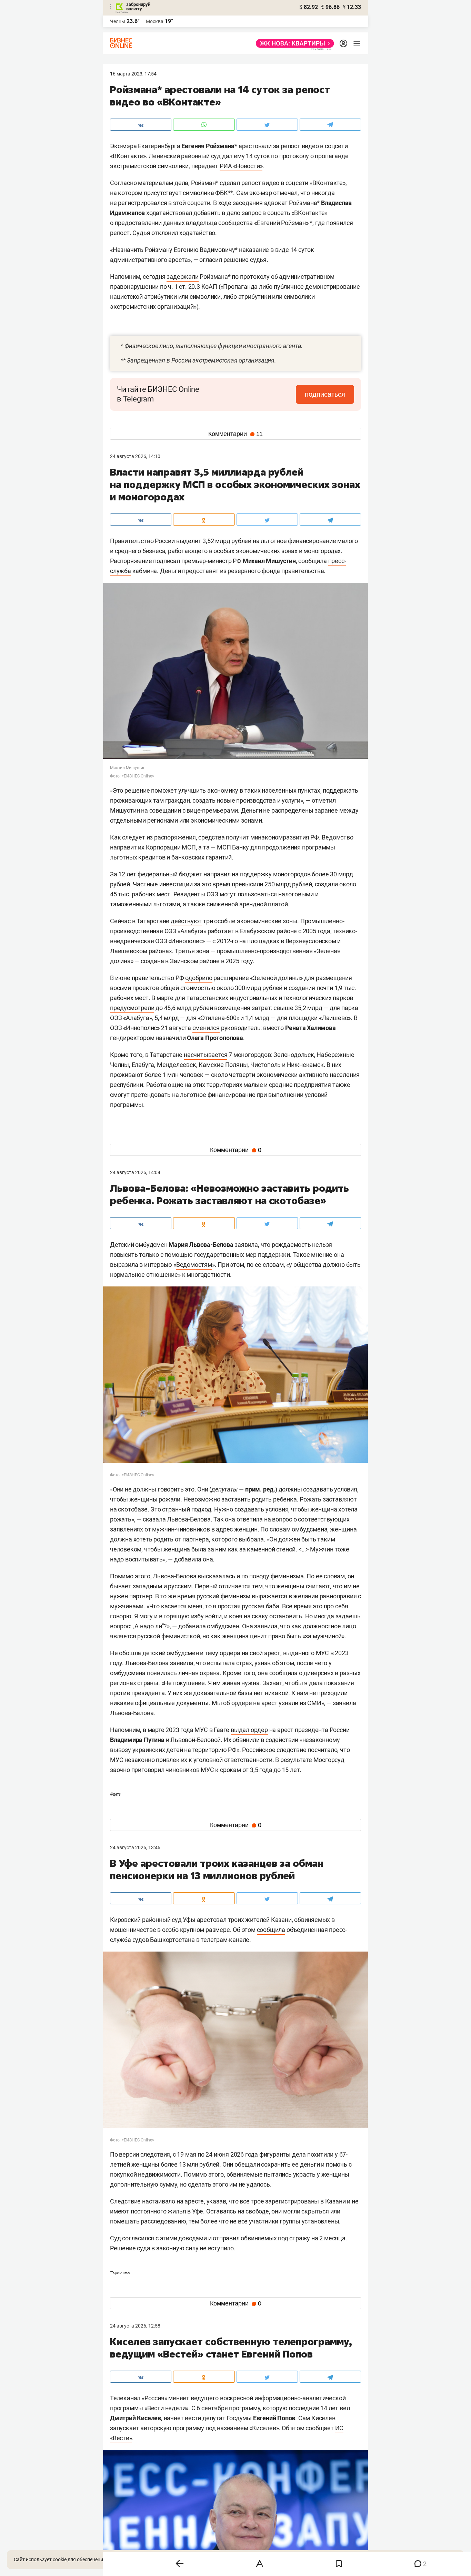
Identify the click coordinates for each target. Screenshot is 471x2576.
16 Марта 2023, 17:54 (133, 74)
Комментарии (235, 434)
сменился (206, 1028)
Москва (155, 21)
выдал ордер (249, 1730)
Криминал (121, 2273)
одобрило (199, 978)
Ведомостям (194, 1265)
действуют (186, 921)
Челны (118, 21)
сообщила (271, 1930)
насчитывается (206, 1055)
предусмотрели (132, 1008)
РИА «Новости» (241, 166)
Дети (116, 1794)
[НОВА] (293, 43)
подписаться (325, 394)
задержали (182, 277)
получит (237, 837)
